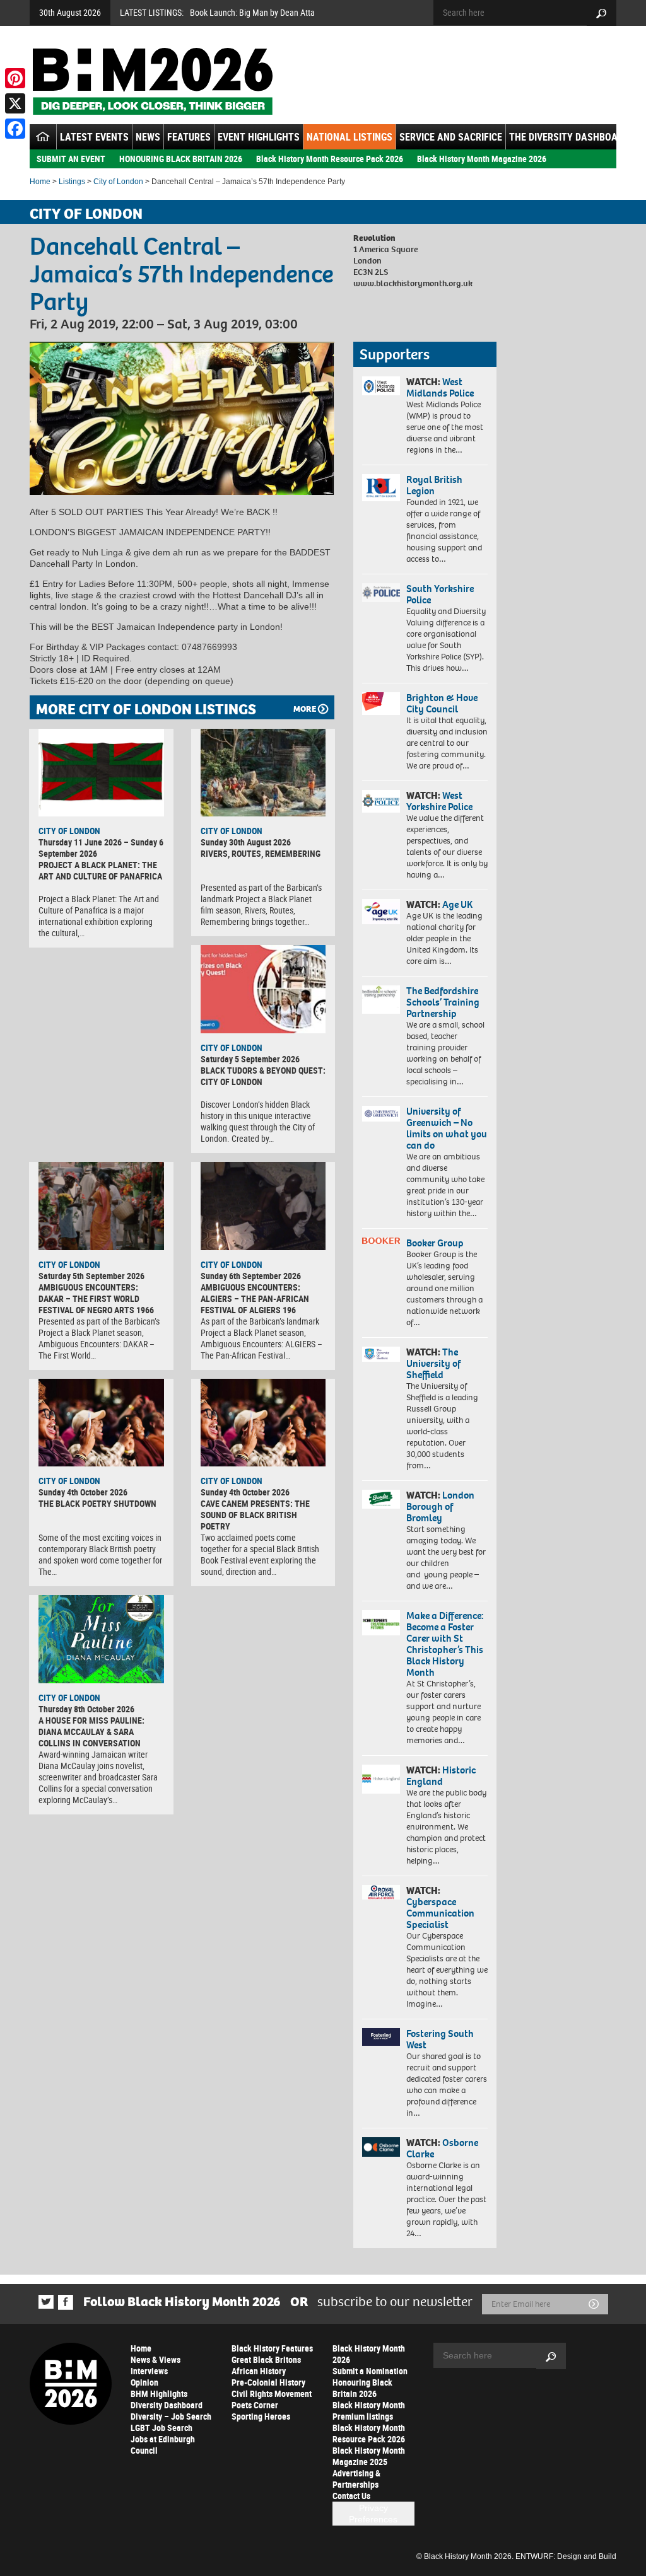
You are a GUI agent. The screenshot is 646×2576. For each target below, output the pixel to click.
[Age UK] (381, 912)
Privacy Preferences (373, 2514)
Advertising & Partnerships (356, 2479)
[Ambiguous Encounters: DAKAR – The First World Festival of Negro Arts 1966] (101, 1206)
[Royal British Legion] (381, 488)
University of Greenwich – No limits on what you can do (447, 1128)
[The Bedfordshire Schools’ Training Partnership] (381, 1000)
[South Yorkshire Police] (381, 593)
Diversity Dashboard (167, 2405)
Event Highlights (259, 137)
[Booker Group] (381, 1241)
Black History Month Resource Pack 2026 (330, 159)
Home (40, 182)
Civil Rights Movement (272, 2393)
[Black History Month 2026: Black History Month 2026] (152, 81)
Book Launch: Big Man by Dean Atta (252, 12)
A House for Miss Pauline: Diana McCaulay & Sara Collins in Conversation (91, 1732)
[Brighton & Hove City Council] (381, 704)
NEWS (148, 137)
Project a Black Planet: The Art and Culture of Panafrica (100, 870)
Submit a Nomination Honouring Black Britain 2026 (370, 2382)
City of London (118, 182)
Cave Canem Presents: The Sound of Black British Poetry (255, 1515)
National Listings (349, 137)
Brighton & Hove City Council (442, 703)
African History (259, 2371)
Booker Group (436, 1243)
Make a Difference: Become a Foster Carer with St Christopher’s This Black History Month (445, 1644)
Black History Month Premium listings (369, 2411)
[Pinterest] (15, 78)
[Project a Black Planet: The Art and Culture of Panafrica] (101, 773)
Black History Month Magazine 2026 (482, 159)
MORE (305, 709)
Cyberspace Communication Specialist (440, 1913)
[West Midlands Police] (381, 386)
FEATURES (189, 137)
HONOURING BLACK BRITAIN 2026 (181, 159)
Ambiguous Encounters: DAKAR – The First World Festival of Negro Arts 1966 (96, 1298)
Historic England (441, 1776)
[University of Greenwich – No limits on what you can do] (381, 1114)
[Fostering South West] (381, 2037)
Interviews (149, 2371)
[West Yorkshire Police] (381, 801)
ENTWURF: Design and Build (566, 2556)
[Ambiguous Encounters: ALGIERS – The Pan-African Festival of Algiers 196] (263, 1206)
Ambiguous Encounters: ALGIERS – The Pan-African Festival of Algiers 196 (255, 1298)
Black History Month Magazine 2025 (369, 2456)
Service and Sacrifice (451, 137)
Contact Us (351, 2496)
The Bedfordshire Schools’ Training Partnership (443, 1002)
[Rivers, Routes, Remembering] (263, 773)
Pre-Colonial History (268, 2382)
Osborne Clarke (442, 2148)
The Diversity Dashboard (569, 137)
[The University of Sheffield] (381, 1354)
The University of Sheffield (433, 1363)
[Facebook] (15, 129)
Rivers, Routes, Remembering (261, 853)
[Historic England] (381, 1779)
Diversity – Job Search (171, 2416)
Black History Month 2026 (369, 2354)
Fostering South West (440, 2039)
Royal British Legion (434, 485)
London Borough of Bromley (440, 1506)
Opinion (144, 2382)
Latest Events (94, 137)
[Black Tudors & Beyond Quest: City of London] (263, 989)
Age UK (457, 904)
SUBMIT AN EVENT (71, 159)
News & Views (156, 2359)
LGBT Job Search (161, 2428)
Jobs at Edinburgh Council (163, 2445)
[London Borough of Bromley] (381, 1499)
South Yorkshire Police (440, 594)
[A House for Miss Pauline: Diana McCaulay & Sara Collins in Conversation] (101, 1639)
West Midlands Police (440, 387)
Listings (72, 182)
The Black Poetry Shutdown (97, 1503)
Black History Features (272, 2348)
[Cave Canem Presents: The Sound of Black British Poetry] (263, 1423)
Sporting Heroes (261, 2416)
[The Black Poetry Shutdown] (101, 1423)
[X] (15, 103)
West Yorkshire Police (439, 801)
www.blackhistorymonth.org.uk (413, 283)
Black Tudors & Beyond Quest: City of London (263, 1076)
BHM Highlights (159, 2393)
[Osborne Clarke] (381, 2147)
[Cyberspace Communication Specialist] (381, 1892)
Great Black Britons (266, 2359)
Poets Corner (255, 2405)
